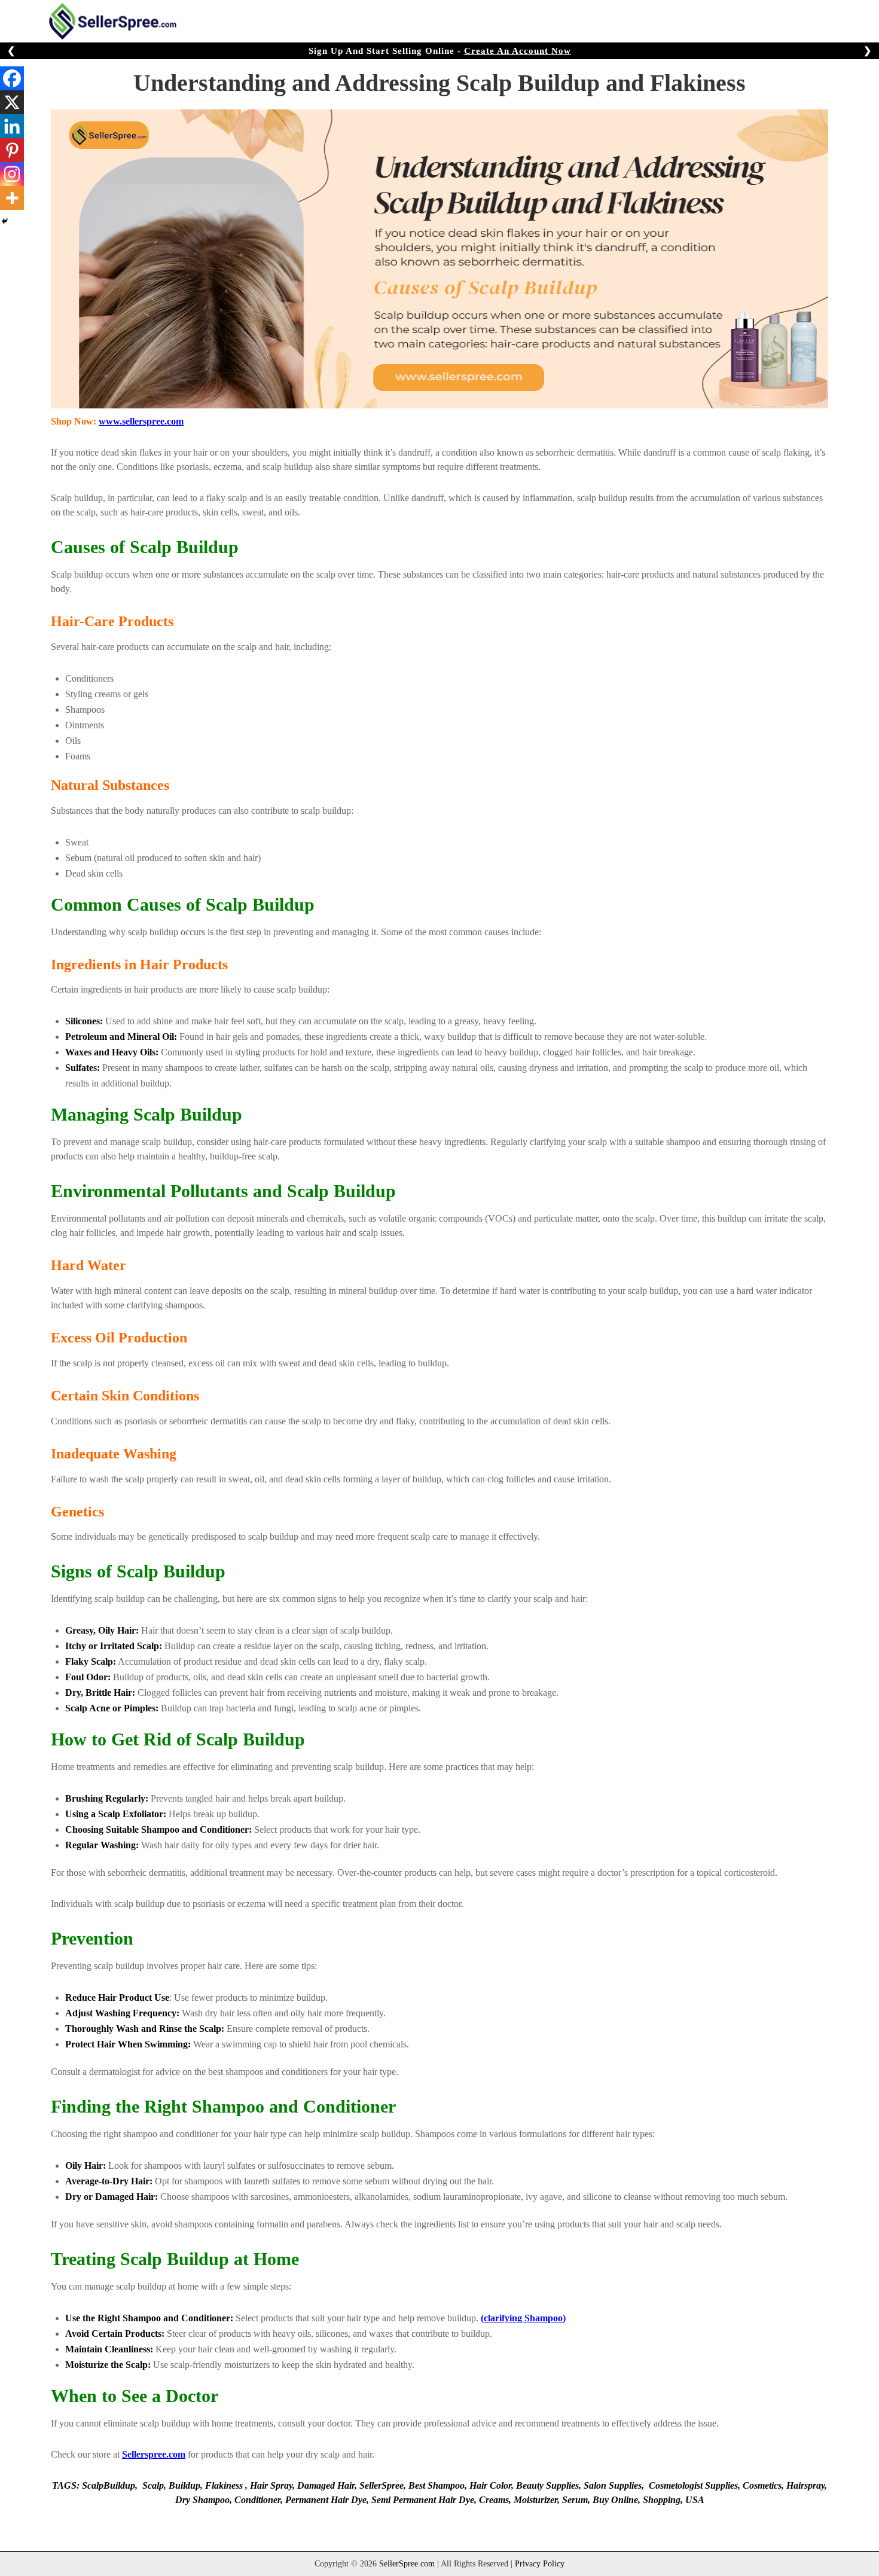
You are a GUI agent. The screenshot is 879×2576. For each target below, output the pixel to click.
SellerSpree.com (407, 2564)
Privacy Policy (540, 2564)
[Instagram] (12, 174)
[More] (12, 198)
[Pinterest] (12, 150)
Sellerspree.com (154, 2454)
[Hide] (5, 221)
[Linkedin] (12, 126)
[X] (12, 102)
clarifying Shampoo (523, 2318)
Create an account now (518, 51)
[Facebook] (12, 78)
